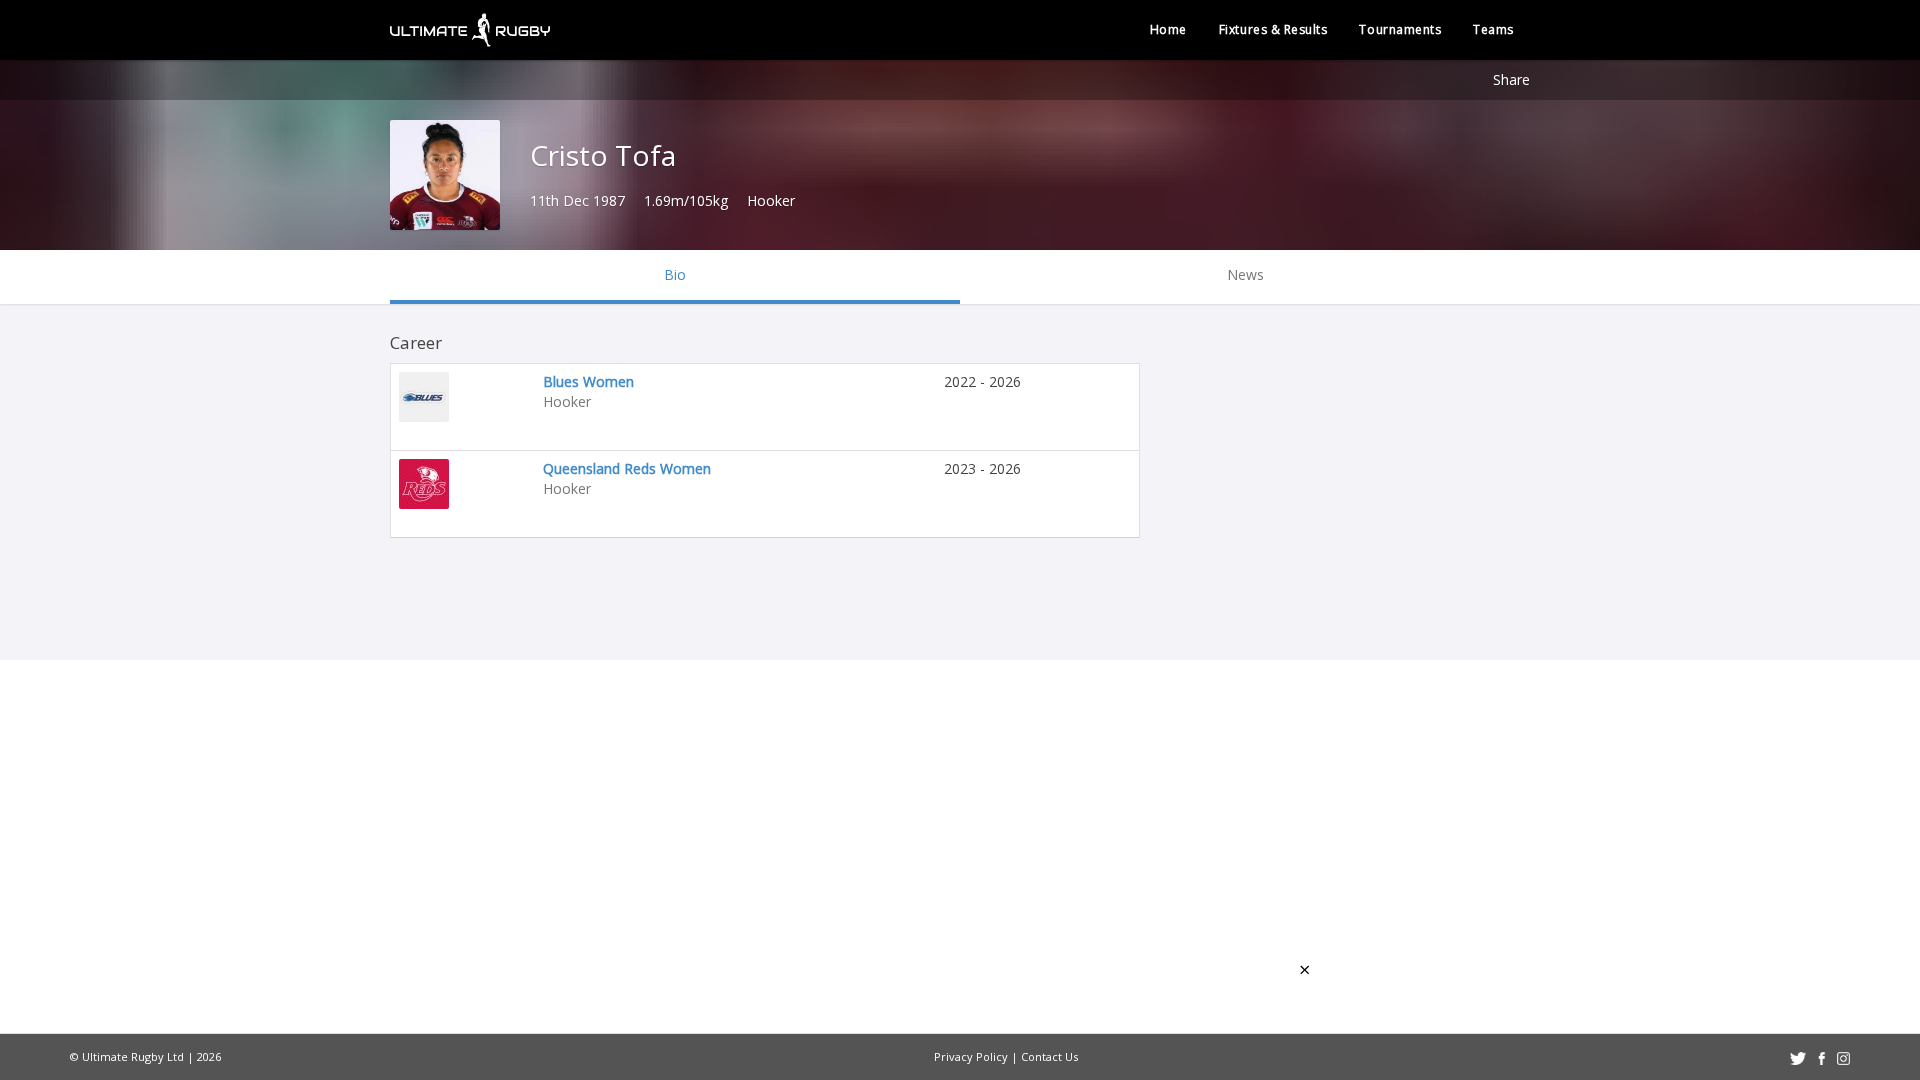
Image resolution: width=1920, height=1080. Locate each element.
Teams (1493, 29)
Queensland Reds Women (627, 468)
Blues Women (588, 381)
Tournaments (1400, 29)
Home (1168, 29)
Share (1511, 79)
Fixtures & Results (1273, 29)
